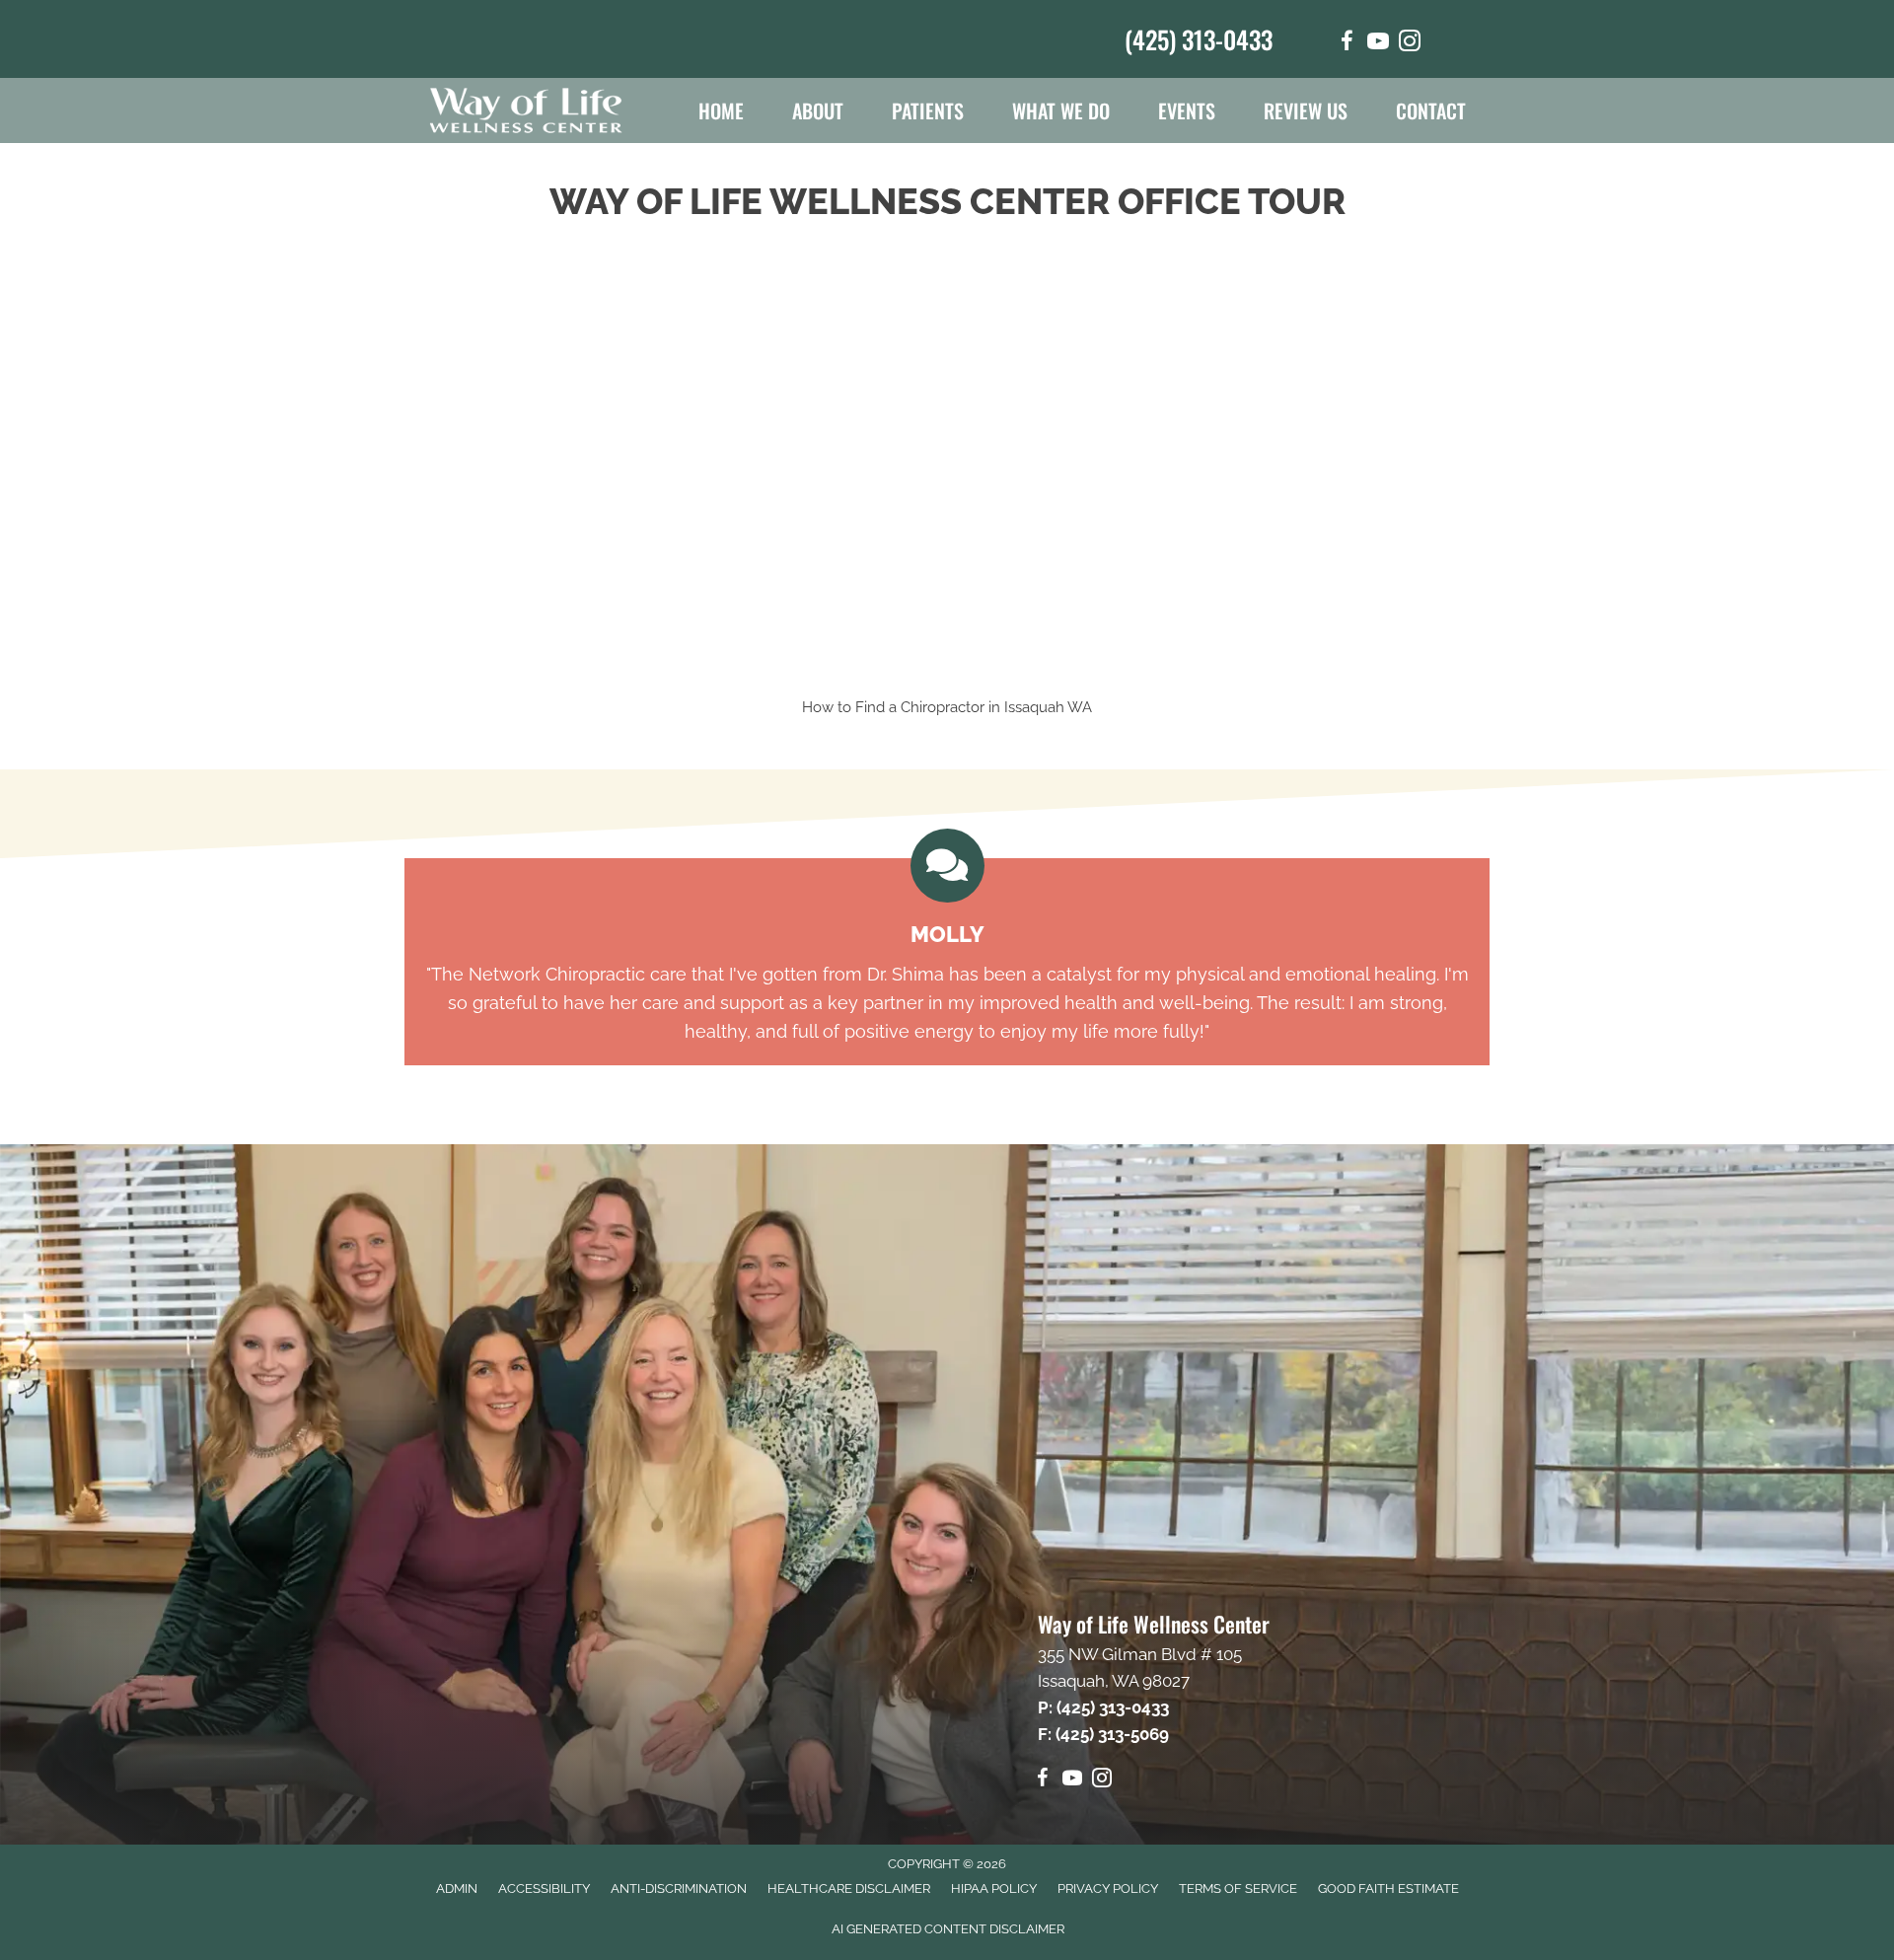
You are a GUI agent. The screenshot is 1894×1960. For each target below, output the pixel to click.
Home (721, 110)
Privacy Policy (1108, 1888)
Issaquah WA (1048, 707)
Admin (457, 1888)
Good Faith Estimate (1388, 1888)
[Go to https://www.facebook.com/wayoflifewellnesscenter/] (1347, 44)
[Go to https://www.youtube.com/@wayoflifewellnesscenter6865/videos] (1378, 44)
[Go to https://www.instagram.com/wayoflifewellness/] (1410, 44)
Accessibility (544, 1888)
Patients (928, 110)
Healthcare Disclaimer (849, 1888)
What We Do (1061, 110)
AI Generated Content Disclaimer (948, 1929)
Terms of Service (1238, 1888)
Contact (1431, 110)
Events (1187, 110)
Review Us (1306, 110)
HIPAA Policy (994, 1888)
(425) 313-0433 (1199, 39)
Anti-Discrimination (679, 1888)
